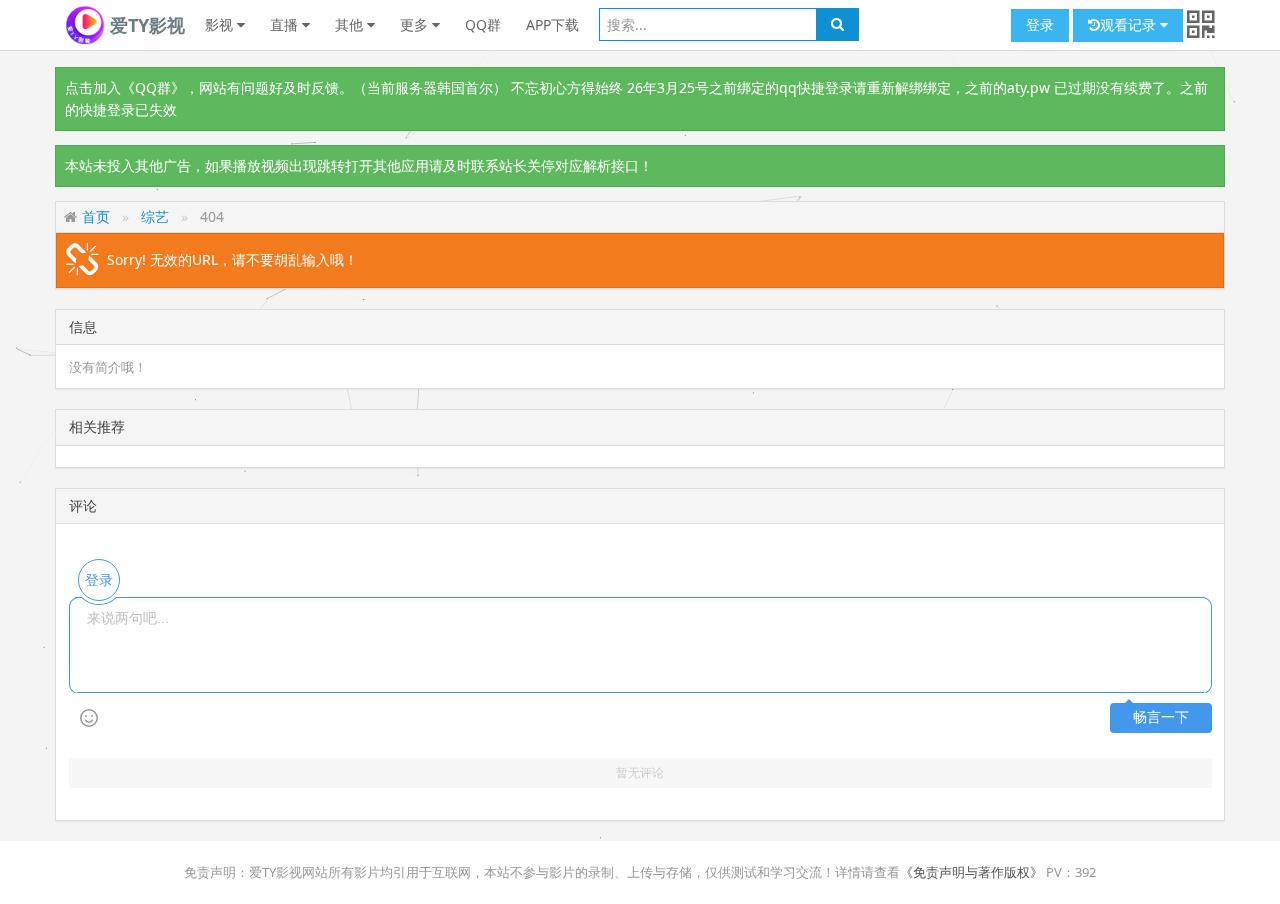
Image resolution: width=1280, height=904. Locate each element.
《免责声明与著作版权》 (971, 872)
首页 (96, 216)
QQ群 (483, 24)
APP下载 (552, 24)
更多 (416, 24)
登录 (1040, 24)
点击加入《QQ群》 (125, 87)
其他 (351, 24)
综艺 (155, 216)
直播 (286, 24)
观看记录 (1130, 24)
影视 (221, 24)
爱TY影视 (145, 25)
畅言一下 (1161, 717)
